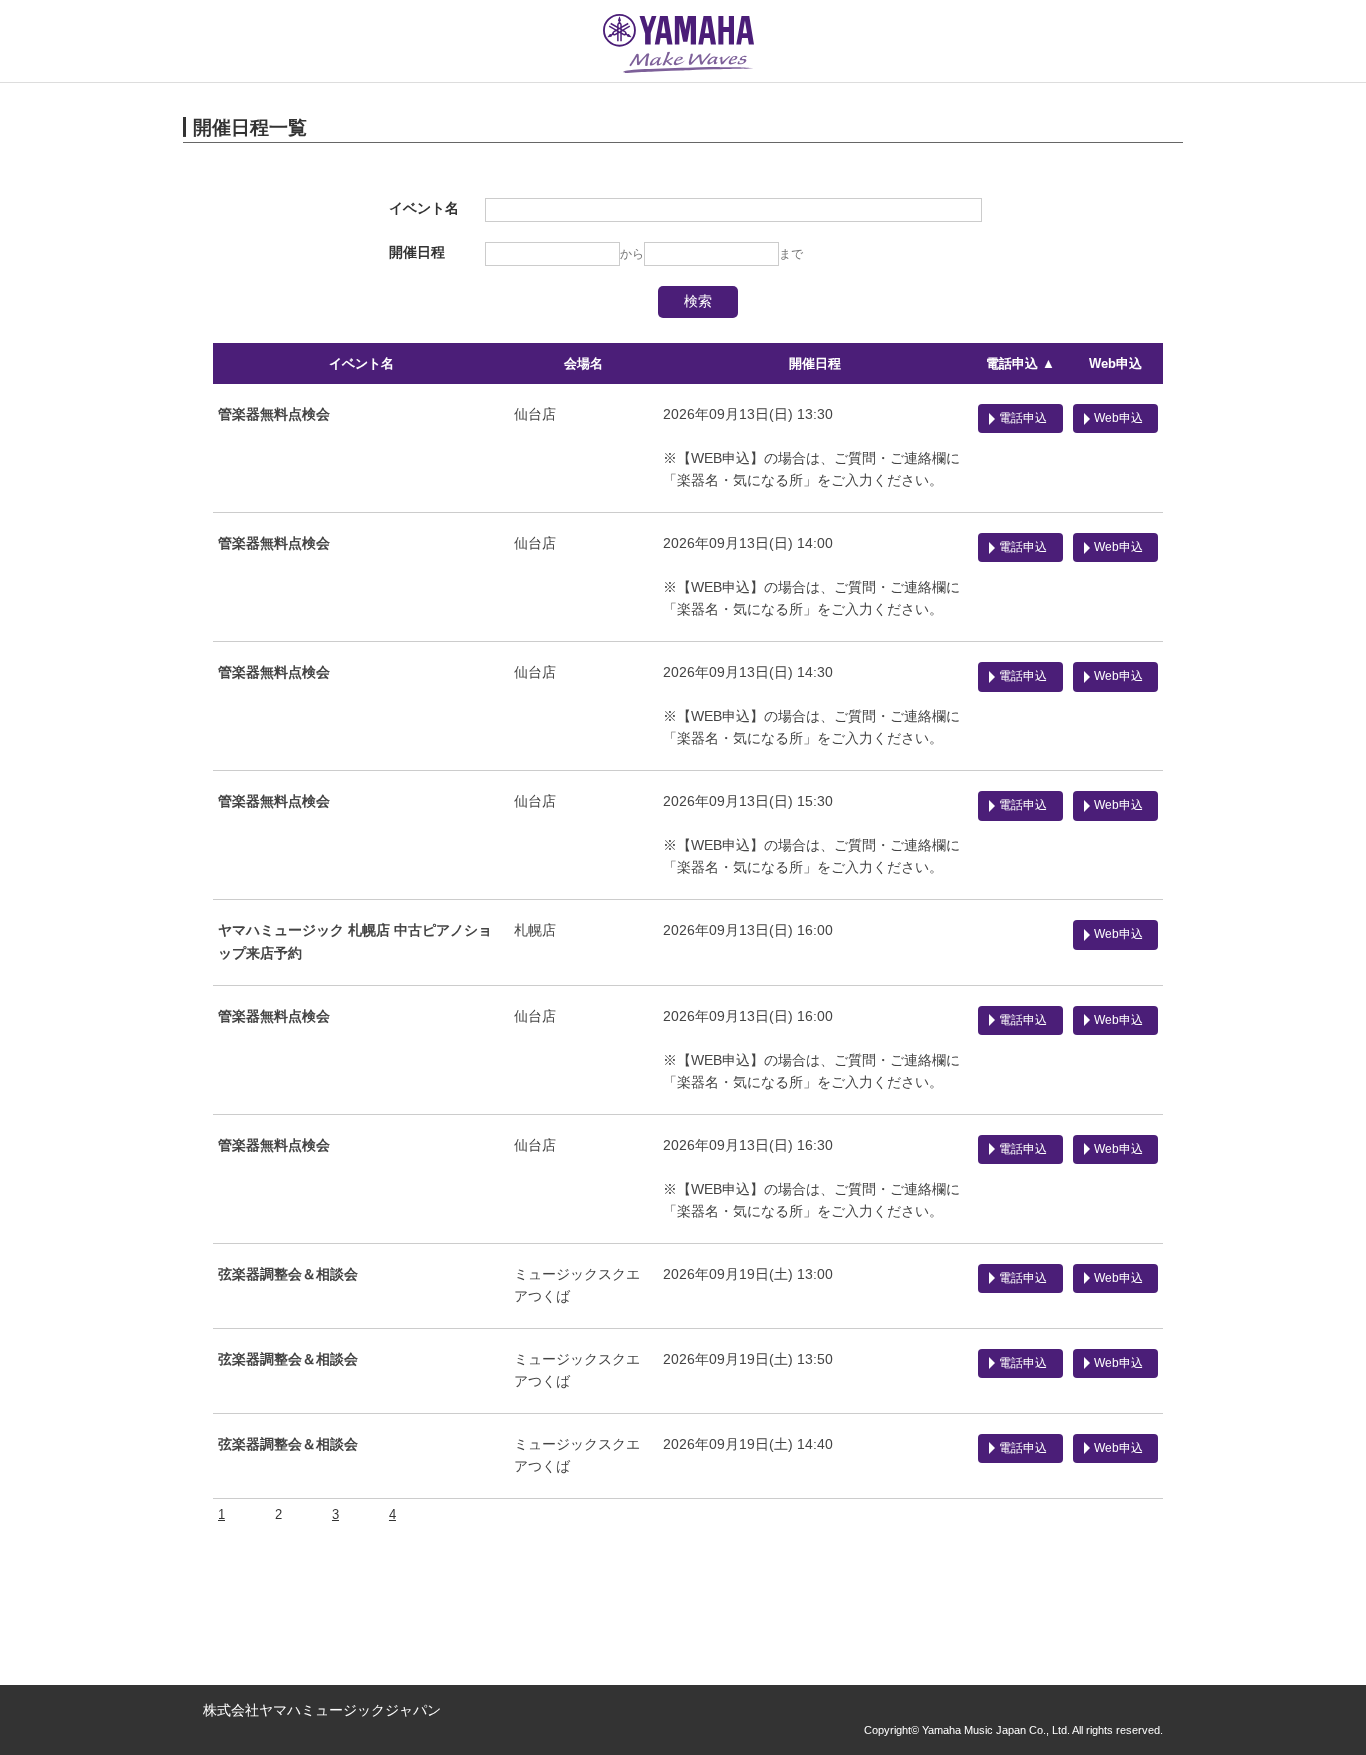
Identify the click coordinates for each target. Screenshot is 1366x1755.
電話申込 (1023, 418)
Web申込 (1115, 363)
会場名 (583, 363)
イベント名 (361, 363)
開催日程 (815, 363)
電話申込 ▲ (1020, 363)
